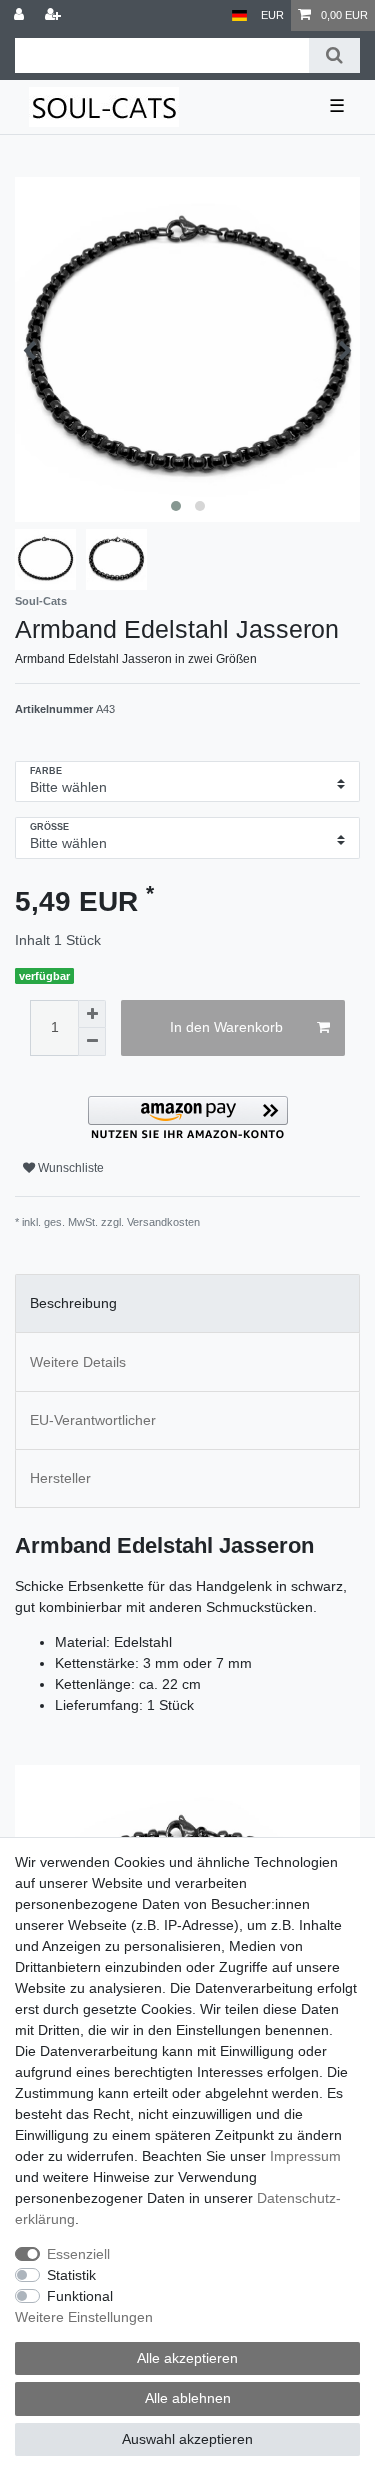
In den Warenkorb (226, 1027)
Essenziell (78, 2254)
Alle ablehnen (188, 2398)
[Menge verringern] (92, 1042)
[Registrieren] (55, 15)
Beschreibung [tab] (73, 1303)
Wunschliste (69, 1168)
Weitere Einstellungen (84, 2317)
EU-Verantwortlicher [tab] (93, 1420)
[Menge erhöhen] (92, 1014)
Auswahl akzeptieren (187, 2439)
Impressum (305, 2156)
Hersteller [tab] (60, 1478)
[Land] (239, 15)
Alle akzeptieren (187, 2358)
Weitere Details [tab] (78, 1362)
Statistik (71, 2275)
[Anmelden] (21, 15)
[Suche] (334, 55)
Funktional (80, 2296)
